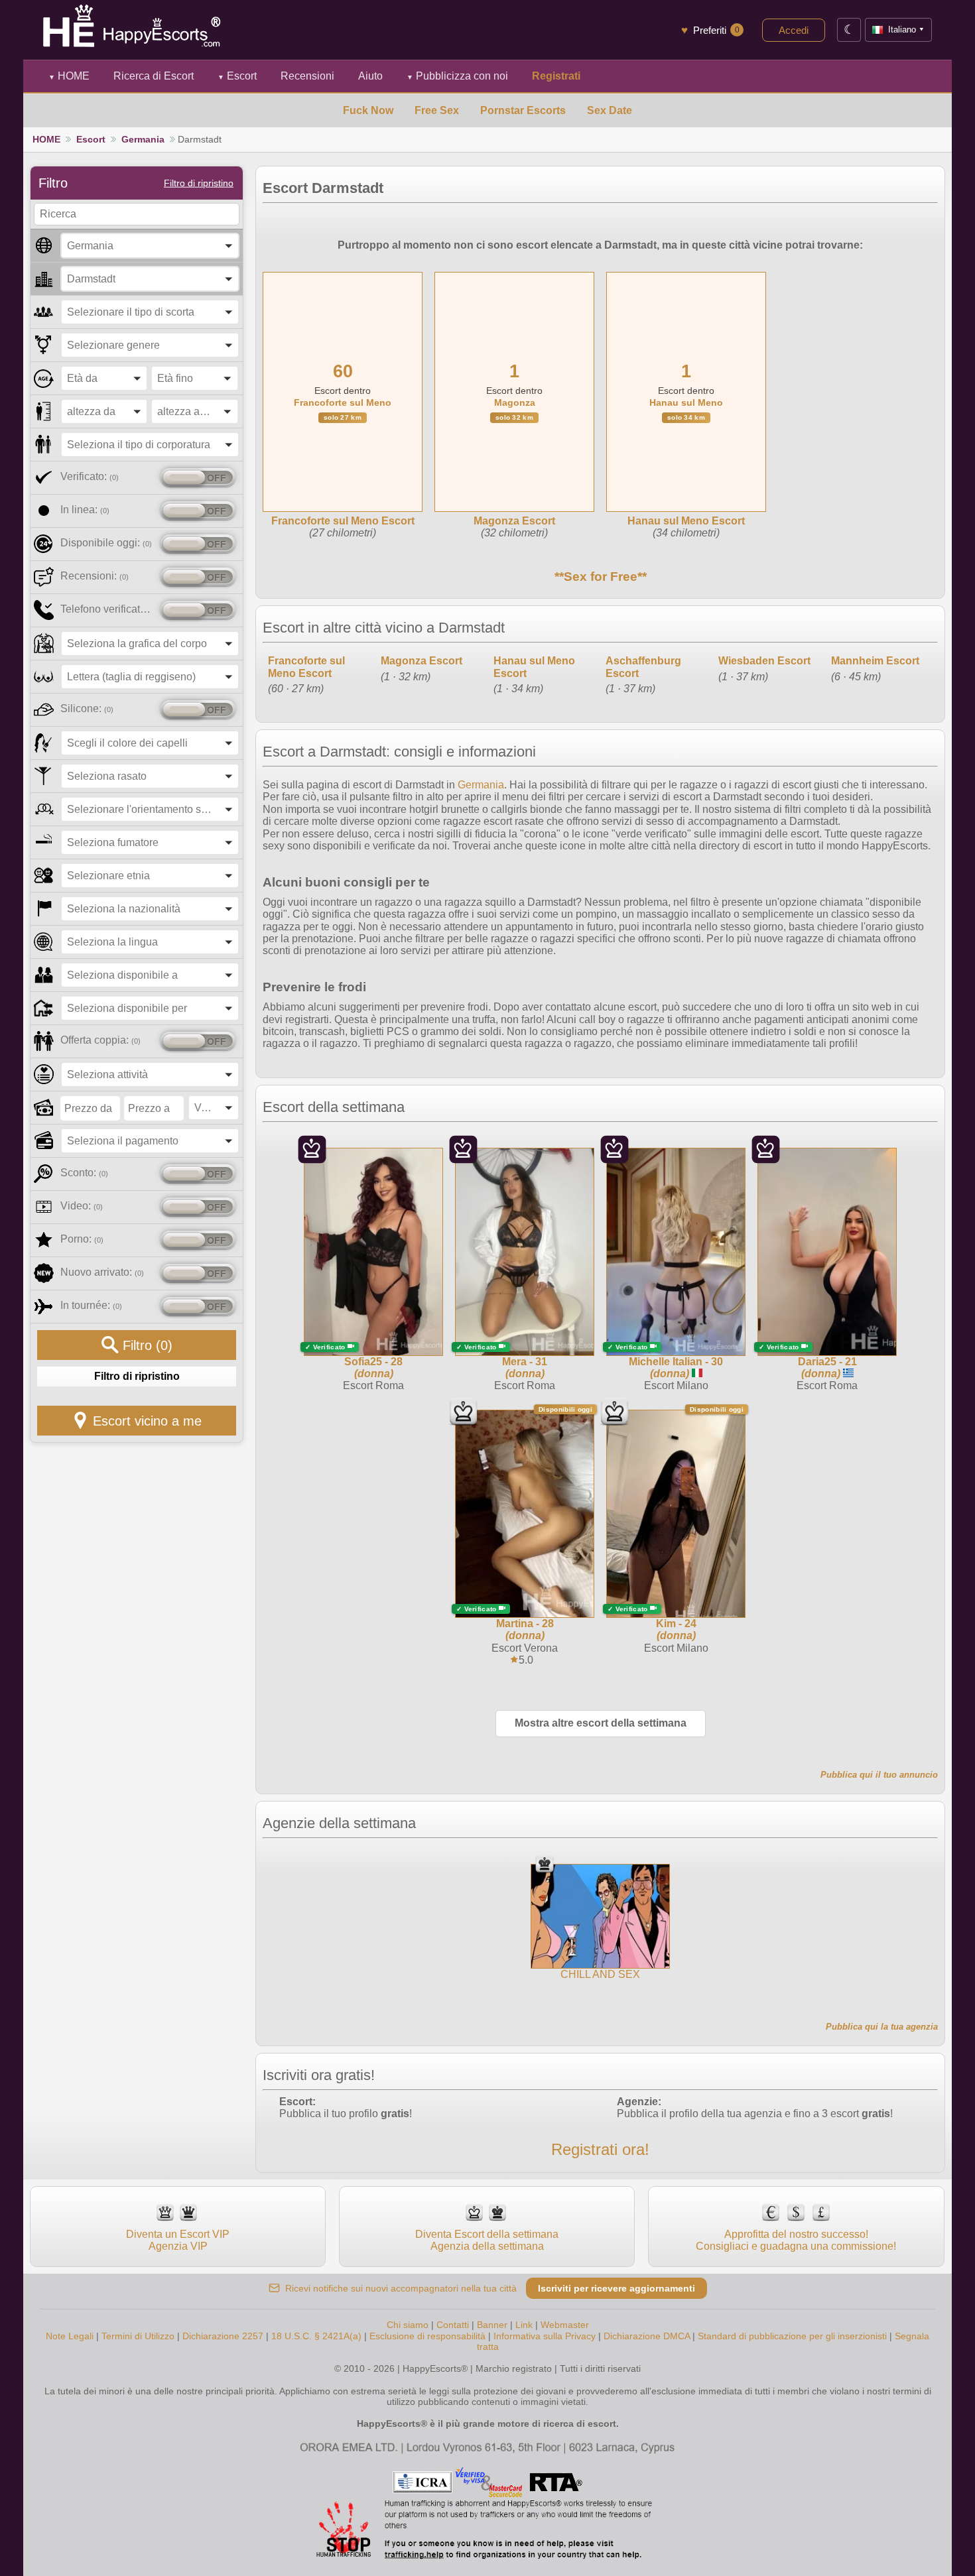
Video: (82, 1206)
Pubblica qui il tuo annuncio (879, 1775)
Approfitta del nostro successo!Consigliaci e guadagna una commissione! (796, 2240)
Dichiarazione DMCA (647, 2336)
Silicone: (87, 708)
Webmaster (565, 2325)
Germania (143, 139)
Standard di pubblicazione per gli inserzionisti (792, 2336)
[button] (150, 246)
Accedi (794, 30)
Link (524, 2325)
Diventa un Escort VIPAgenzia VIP (178, 2240)
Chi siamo (408, 2325)
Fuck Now (368, 110)
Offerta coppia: (100, 1040)
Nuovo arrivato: (102, 1272)
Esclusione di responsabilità (427, 2336)
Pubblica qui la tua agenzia (882, 2027)
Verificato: (90, 476)
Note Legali (70, 2336)
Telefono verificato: (108, 609)
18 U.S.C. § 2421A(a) (318, 2336)
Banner (492, 2325)
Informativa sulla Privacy (545, 2336)
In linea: (85, 510)
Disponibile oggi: (106, 543)
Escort (237, 76)
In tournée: (91, 1305)
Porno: (82, 1239)
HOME (69, 76)
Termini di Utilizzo (138, 2336)
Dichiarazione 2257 (223, 2336)
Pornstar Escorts (523, 110)
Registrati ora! (600, 2149)
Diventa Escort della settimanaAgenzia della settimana (487, 2240)
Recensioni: (95, 576)
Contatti (453, 2325)
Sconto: (84, 1173)
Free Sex (437, 110)
